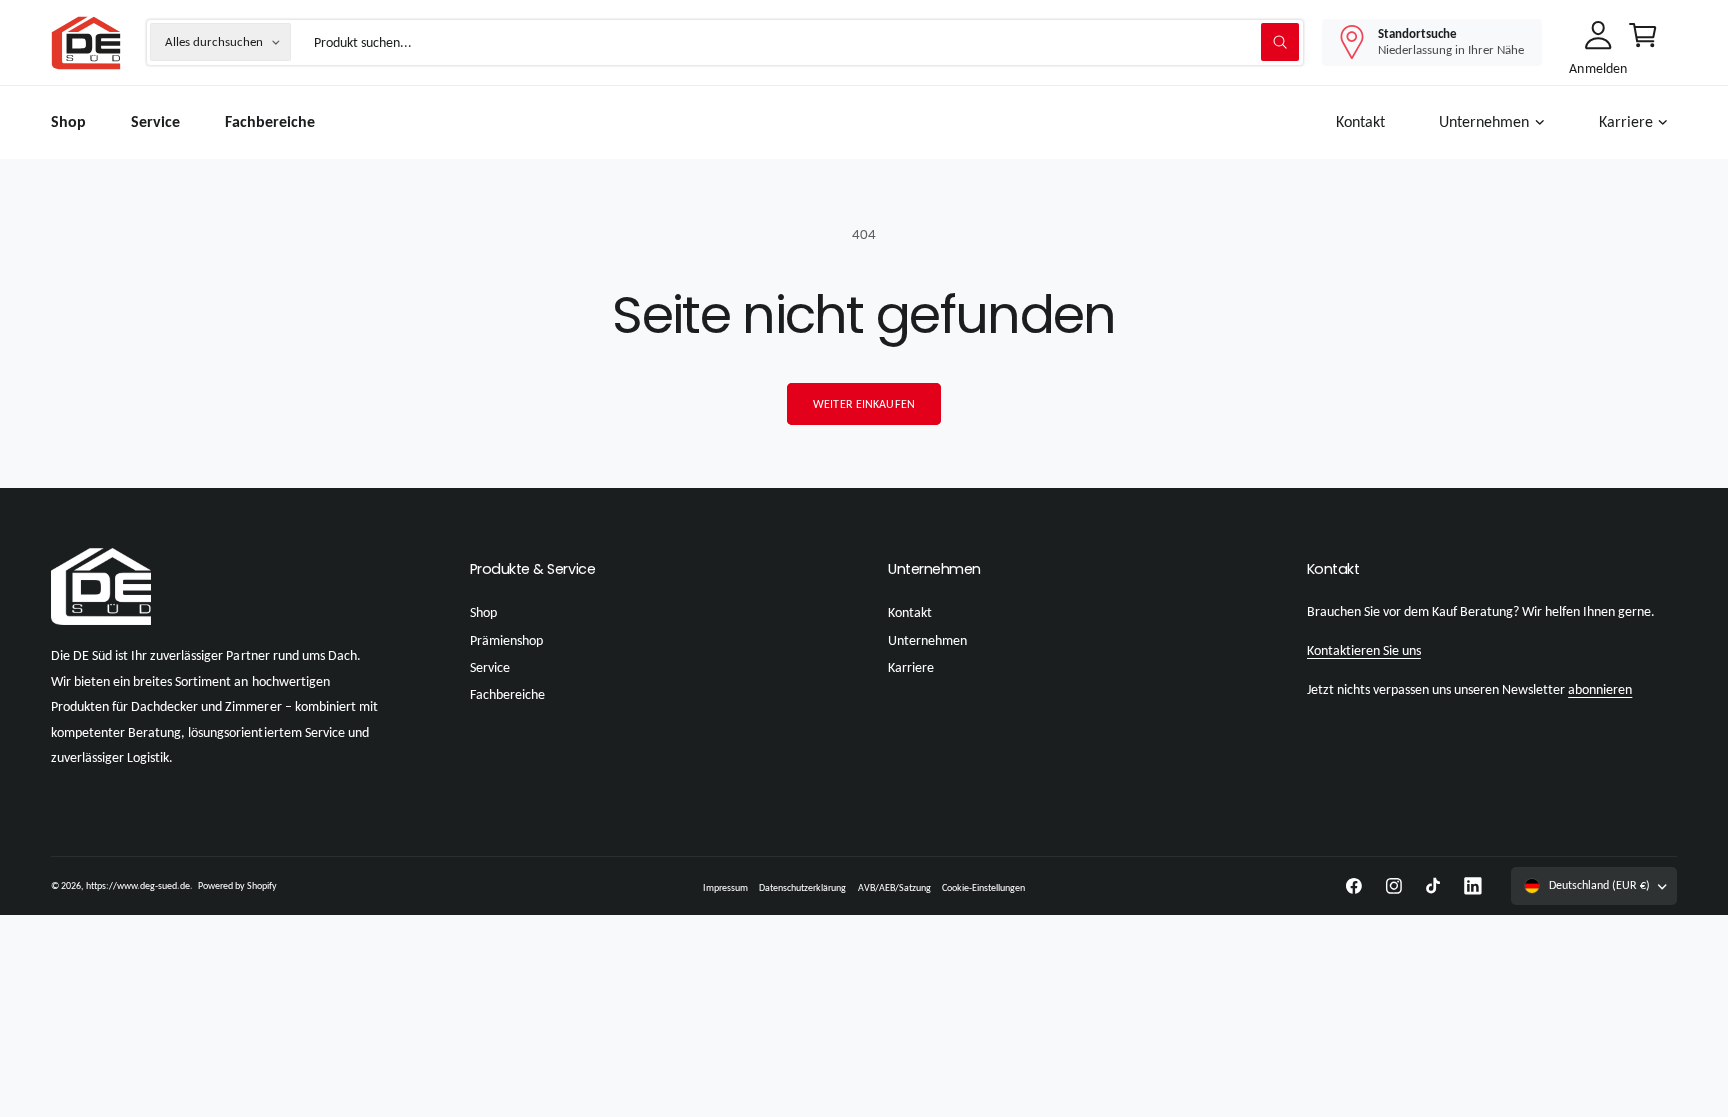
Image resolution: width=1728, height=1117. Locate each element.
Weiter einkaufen (864, 404)
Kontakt (910, 612)
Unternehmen (1484, 121)
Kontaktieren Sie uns (1364, 650)
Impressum (725, 887)
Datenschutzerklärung (802, 887)
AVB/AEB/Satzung (894, 887)
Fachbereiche (507, 694)
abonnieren (1600, 689)
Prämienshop (506, 640)
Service (490, 667)
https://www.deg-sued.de (138, 885)
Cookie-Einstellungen (983, 887)
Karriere (1626, 121)
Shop (483, 612)
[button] (1496, 122)
